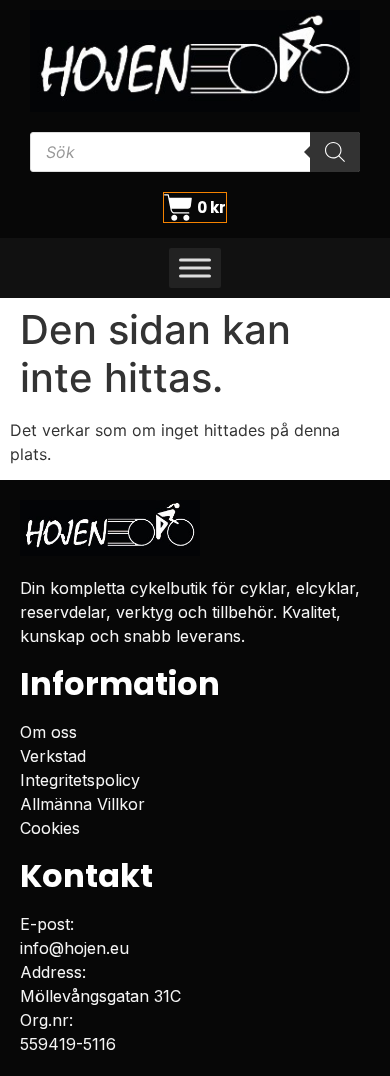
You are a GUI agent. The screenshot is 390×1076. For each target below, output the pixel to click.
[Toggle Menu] (195, 268)
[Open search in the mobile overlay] (195, 152)
